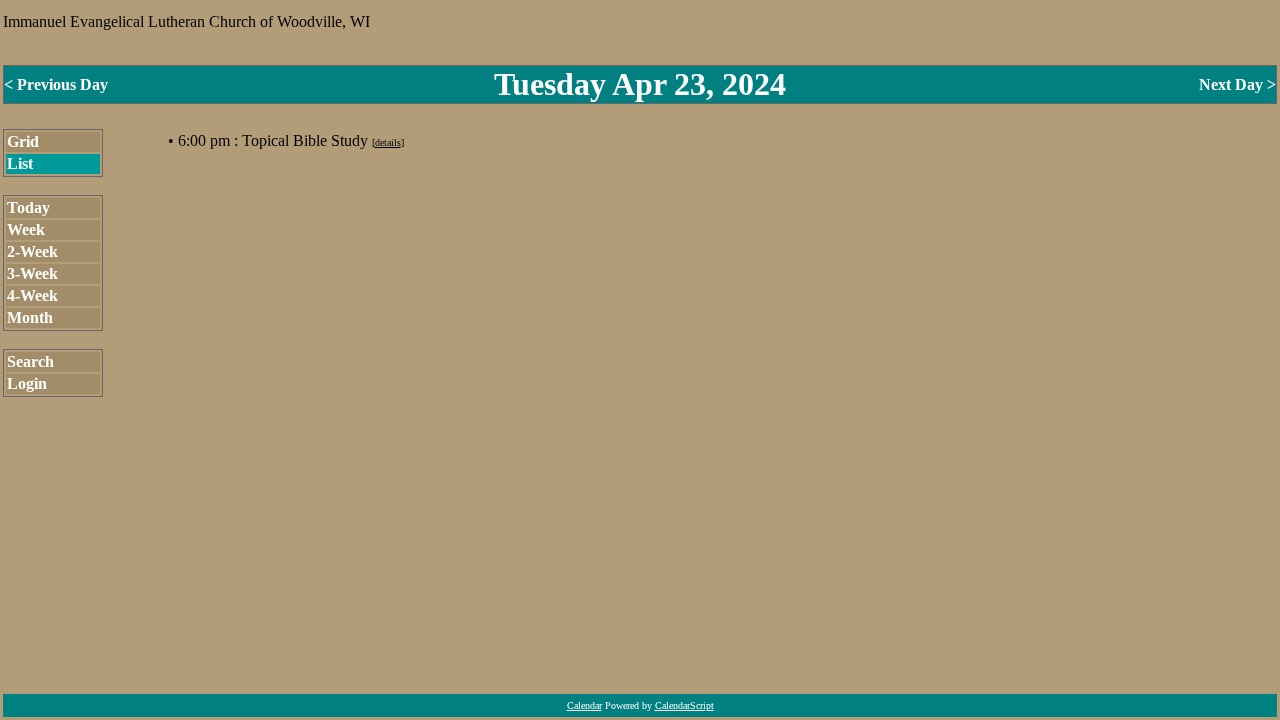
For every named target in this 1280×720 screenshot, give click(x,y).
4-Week (32, 295)
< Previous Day (56, 84)
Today (28, 207)
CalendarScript (684, 705)
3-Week (32, 273)
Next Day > (1237, 84)
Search (30, 361)
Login (27, 383)
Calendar (584, 705)
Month (30, 317)
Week (26, 229)
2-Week (32, 251)
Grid (23, 141)
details (388, 142)
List (20, 163)
